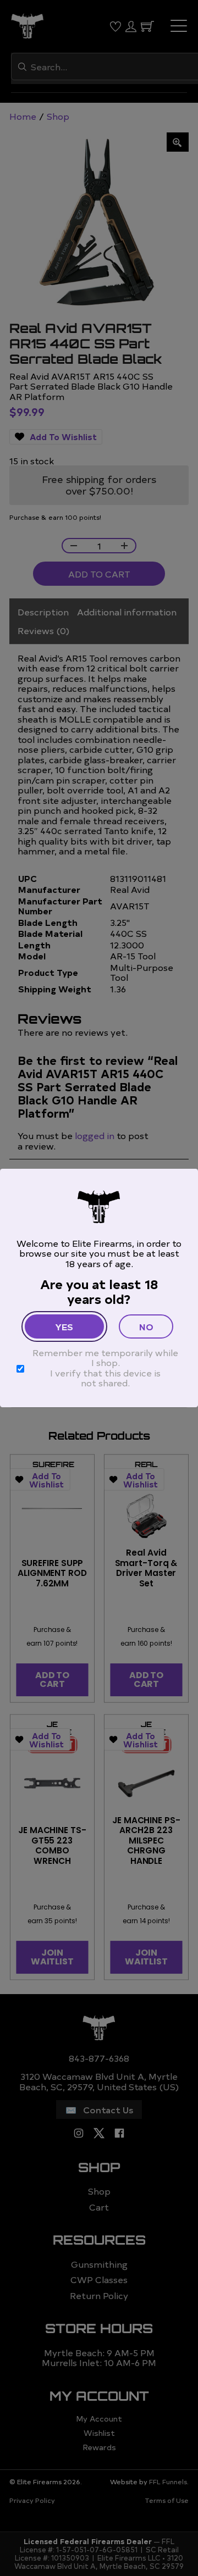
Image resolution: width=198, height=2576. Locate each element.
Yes (64, 1326)
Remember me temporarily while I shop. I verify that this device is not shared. (105, 1368)
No (146, 1326)
